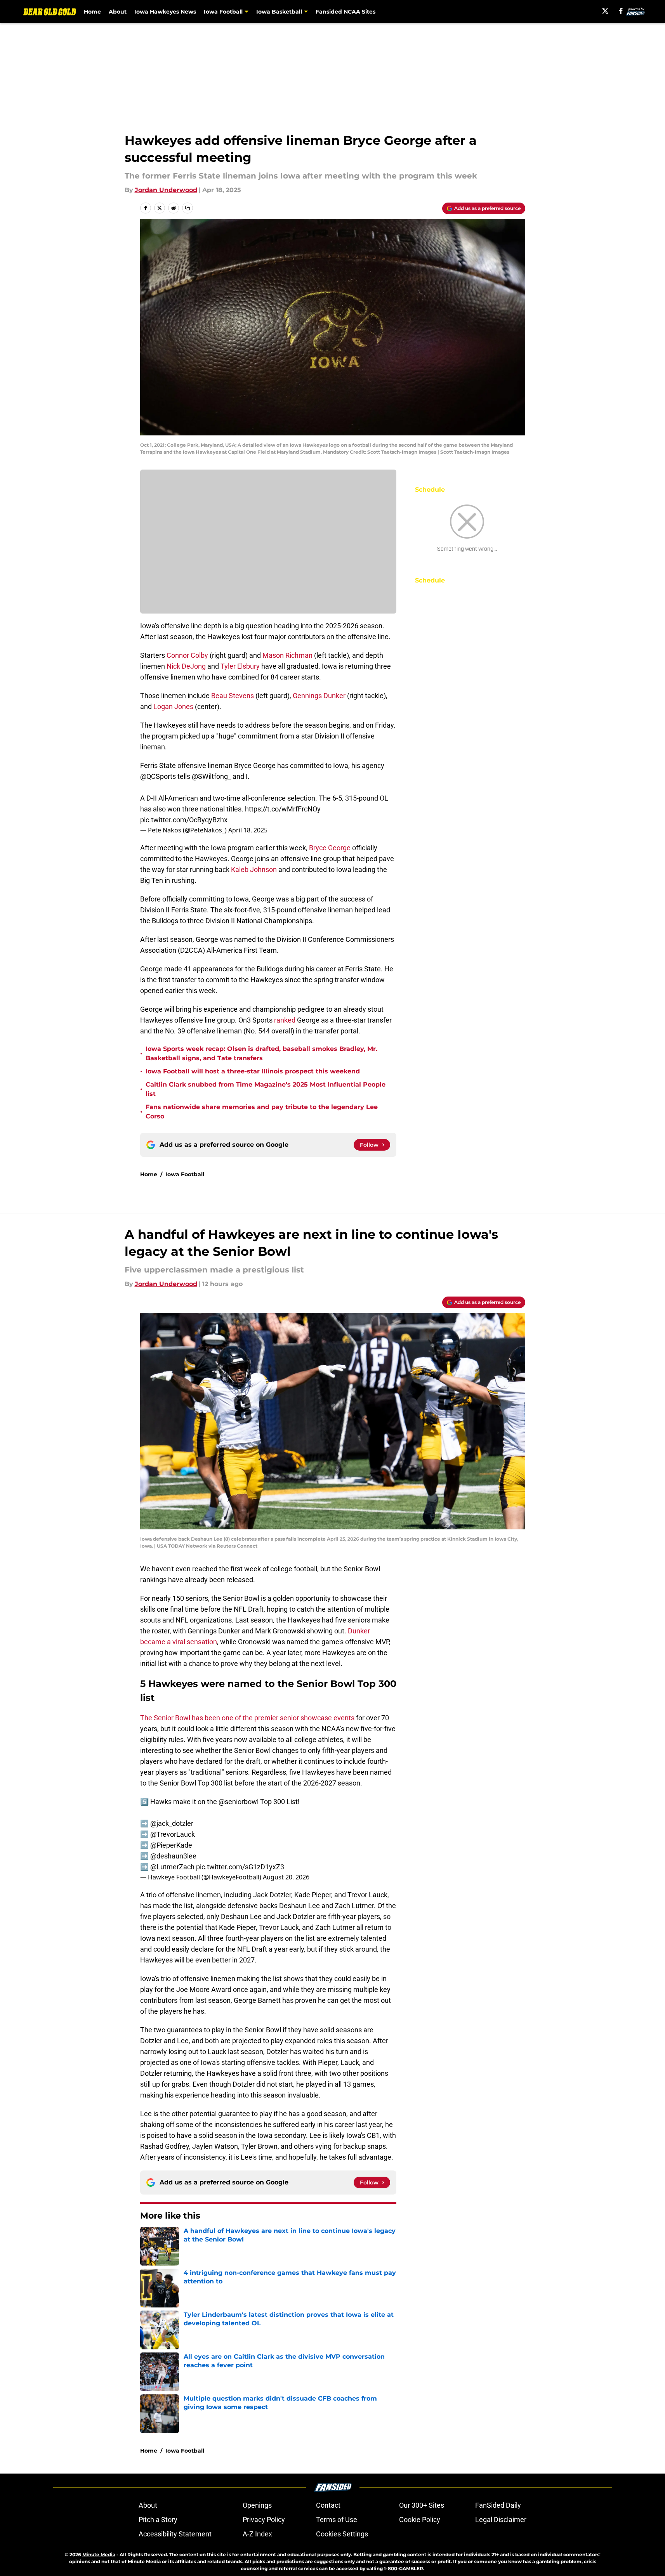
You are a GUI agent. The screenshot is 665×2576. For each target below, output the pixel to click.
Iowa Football (185, 1174)
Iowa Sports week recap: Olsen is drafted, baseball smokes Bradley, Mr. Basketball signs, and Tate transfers (261, 1053)
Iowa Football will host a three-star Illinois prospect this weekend (253, 1071)
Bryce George (330, 848)
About (118, 12)
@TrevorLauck (173, 1834)
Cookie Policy (420, 2520)
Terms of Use (337, 2520)
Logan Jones (173, 706)
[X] (605, 11)
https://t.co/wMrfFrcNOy (283, 809)
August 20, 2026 (286, 1877)
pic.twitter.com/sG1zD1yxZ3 (240, 1867)
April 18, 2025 (248, 830)
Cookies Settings (342, 2534)
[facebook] (621, 11)
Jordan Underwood (166, 190)
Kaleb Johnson (254, 869)
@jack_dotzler (172, 1823)
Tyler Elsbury (240, 666)
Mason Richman (287, 655)
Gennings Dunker (320, 696)
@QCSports (158, 776)
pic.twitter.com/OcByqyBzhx (184, 820)
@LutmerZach (172, 1867)
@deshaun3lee (173, 1856)
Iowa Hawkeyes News (165, 12)
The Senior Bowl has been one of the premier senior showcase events (247, 1718)
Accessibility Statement (175, 2534)
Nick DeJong (186, 666)
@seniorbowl (239, 1802)
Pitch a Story (158, 2520)
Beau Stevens (233, 696)
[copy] (188, 208)
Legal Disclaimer (501, 2520)
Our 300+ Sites (422, 2505)
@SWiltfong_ (211, 776)
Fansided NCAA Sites (346, 12)
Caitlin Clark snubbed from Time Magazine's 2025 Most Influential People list (266, 1089)
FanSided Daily (498, 2505)
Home (92, 12)
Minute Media (99, 2554)
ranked (285, 1020)
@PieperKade (171, 1845)
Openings (257, 2505)
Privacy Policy (264, 2520)
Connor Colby (187, 655)
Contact (328, 2505)
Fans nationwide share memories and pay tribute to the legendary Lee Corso (262, 1112)
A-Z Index (257, 2534)
